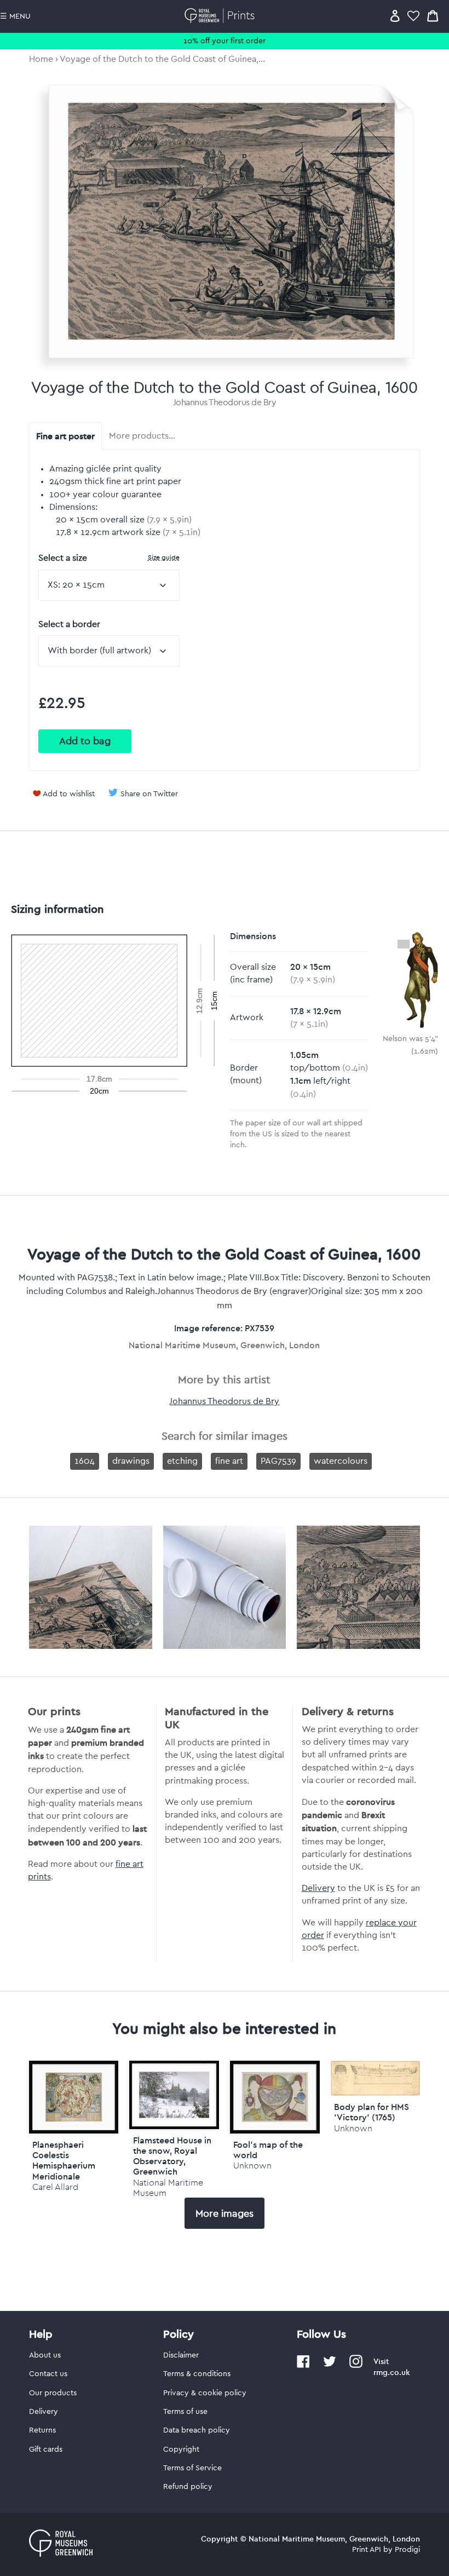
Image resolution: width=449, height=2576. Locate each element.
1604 (85, 1461)
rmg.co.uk (392, 2372)
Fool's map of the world (268, 2150)
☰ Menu (15, 16)
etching (182, 1461)
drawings (131, 1461)
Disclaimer (181, 2355)
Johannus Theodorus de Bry (225, 403)
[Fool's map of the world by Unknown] (275, 2097)
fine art (229, 1461)
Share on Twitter (149, 794)
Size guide (164, 557)
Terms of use (185, 2412)
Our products (53, 2393)
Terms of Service (192, 2468)
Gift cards (46, 2450)
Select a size (109, 558)
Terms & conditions (197, 2374)
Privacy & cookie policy (205, 2393)
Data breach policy (197, 2430)
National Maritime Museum (168, 2188)
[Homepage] (221, 16)
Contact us (48, 2374)
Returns (42, 2430)
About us (45, 2355)
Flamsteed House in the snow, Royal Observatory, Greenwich (172, 2156)
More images (225, 2213)
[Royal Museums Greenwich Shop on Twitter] (330, 2366)
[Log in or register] (395, 16)
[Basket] (433, 16)
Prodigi (407, 2550)
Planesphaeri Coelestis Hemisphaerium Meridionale (64, 2160)
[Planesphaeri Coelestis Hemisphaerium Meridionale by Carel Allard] (74, 2097)
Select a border (69, 624)
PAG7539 (278, 1461)
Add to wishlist (69, 794)
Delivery (318, 1888)
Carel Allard (55, 2187)
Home (41, 59)
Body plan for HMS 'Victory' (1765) (372, 2112)
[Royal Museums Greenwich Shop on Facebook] (303, 2366)
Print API (367, 2550)
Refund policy (188, 2487)
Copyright (181, 2450)
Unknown (252, 2166)
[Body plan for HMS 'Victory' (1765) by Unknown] (376, 2093)
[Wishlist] (413, 16)
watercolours (341, 1461)
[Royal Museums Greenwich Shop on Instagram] (356, 2366)
